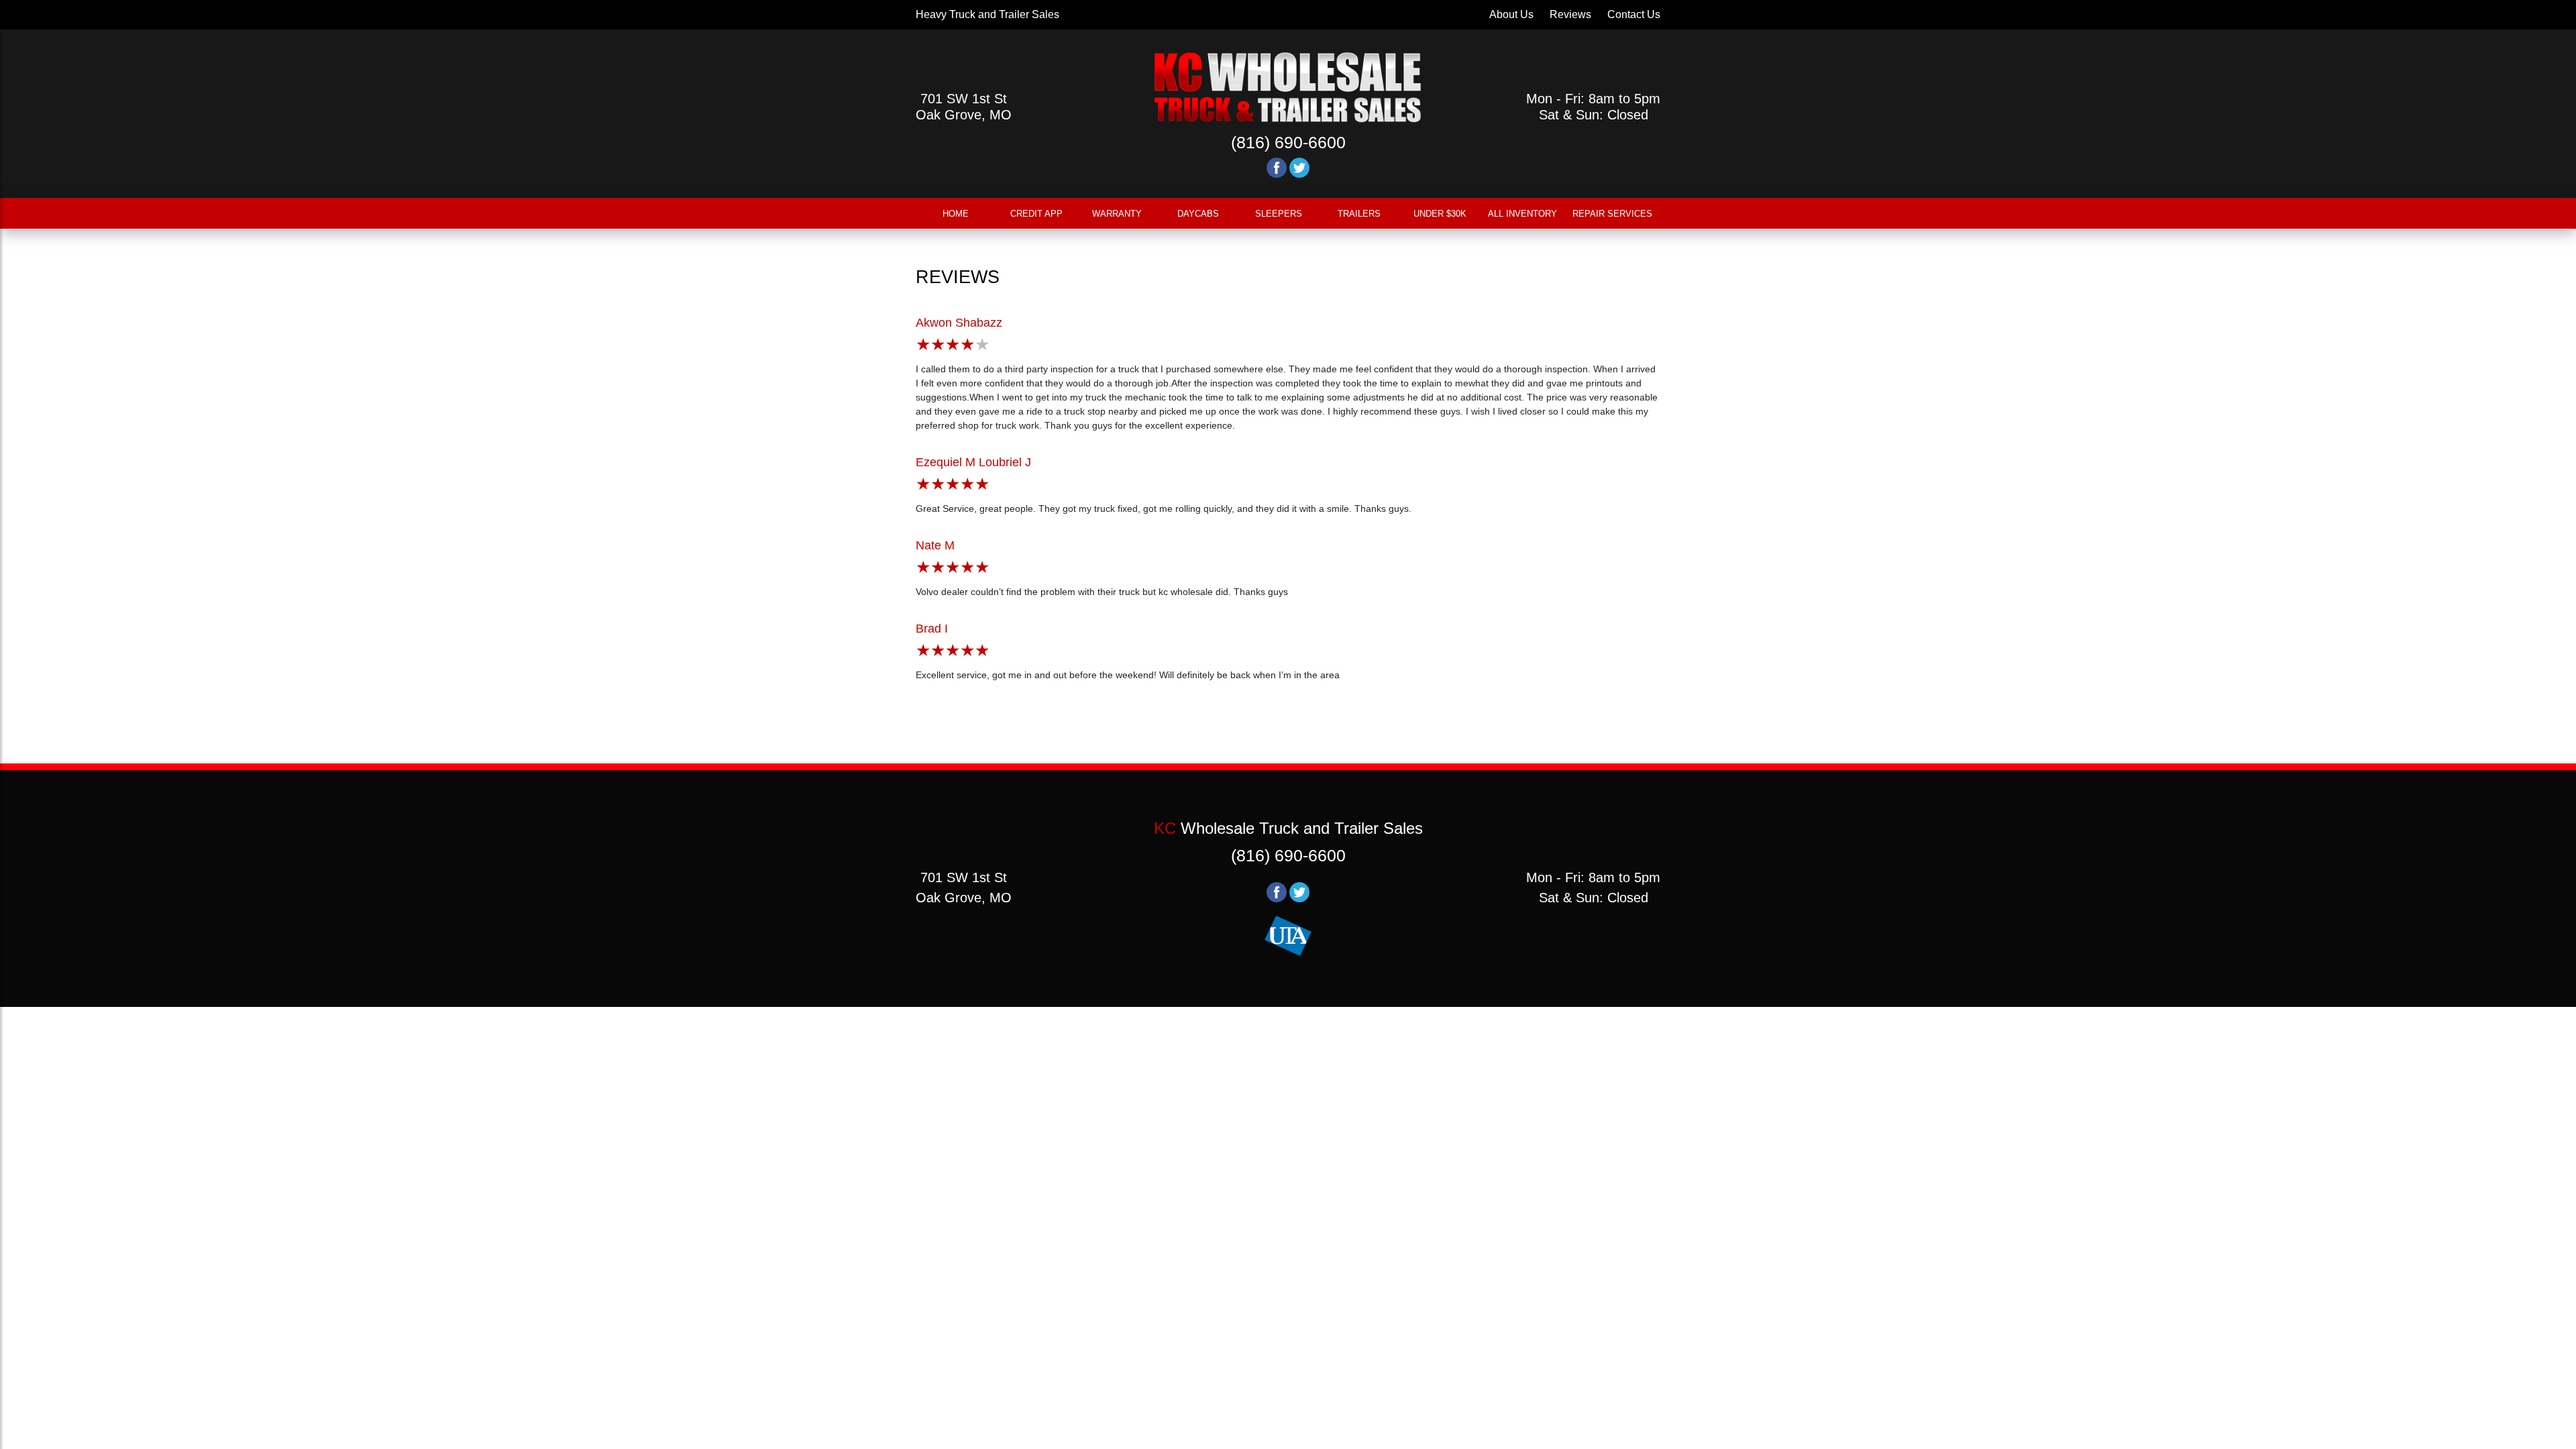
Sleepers (1279, 214)
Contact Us (1634, 14)
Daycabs (1198, 214)
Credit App (1036, 214)
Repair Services (1612, 214)
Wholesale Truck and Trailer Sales (1288, 828)
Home (956, 214)
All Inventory (1522, 214)
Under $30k (1440, 214)
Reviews (1570, 14)
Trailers (1359, 214)
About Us (1511, 14)
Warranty (1117, 214)
